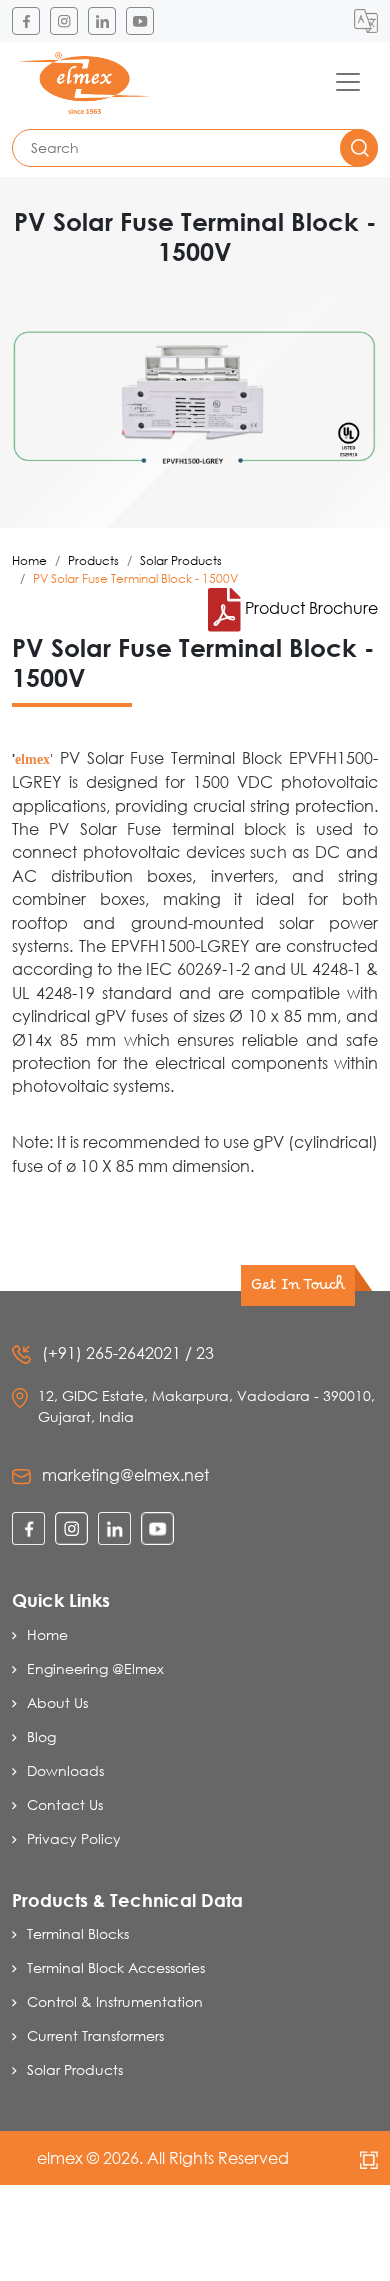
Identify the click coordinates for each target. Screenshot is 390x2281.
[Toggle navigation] (348, 82)
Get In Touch (298, 1289)
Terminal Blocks (78, 1933)
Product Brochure (309, 607)
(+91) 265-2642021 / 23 (128, 1352)
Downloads (65, 1770)
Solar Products (181, 560)
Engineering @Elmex (95, 1668)
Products (93, 560)
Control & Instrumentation (115, 2001)
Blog (41, 1736)
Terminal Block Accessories (116, 1967)
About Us (57, 1702)
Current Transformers (95, 2035)
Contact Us (65, 1804)
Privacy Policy (74, 1838)
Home (29, 560)
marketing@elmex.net (125, 1474)
